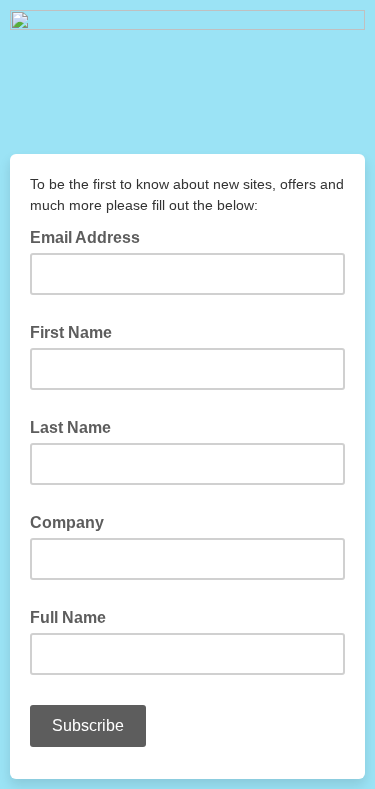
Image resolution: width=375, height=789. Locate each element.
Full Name (68, 617)
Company (67, 522)
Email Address (91, 236)
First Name (71, 332)
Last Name (70, 427)
